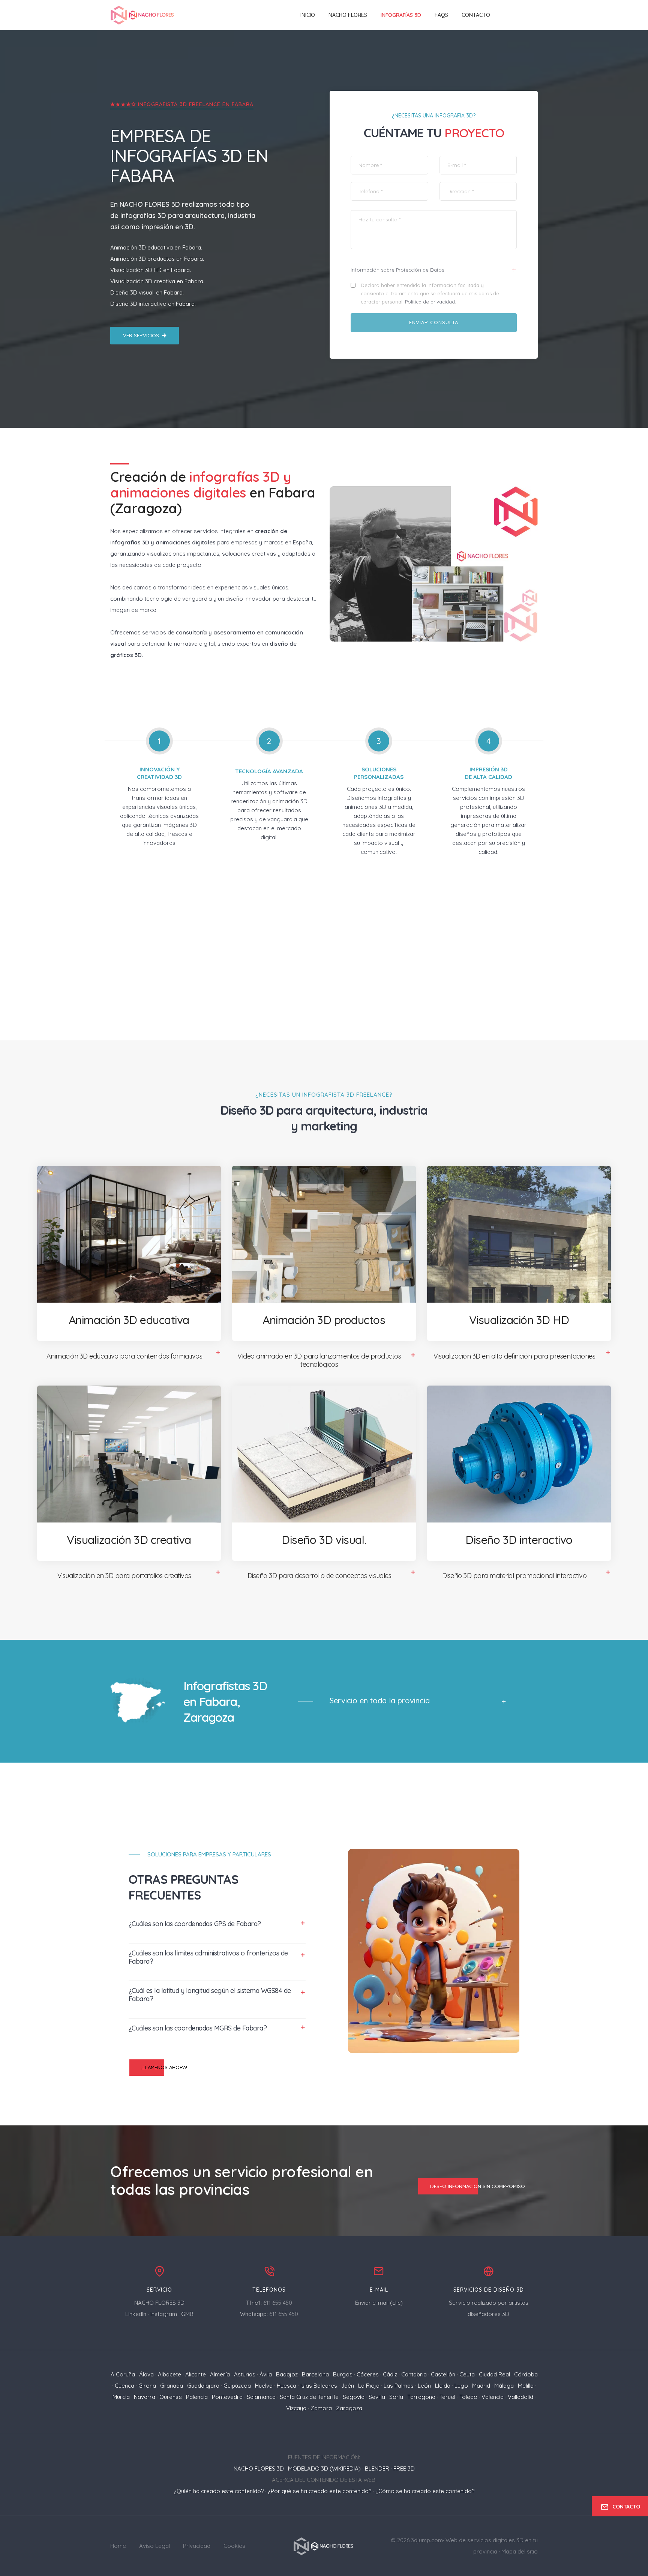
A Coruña (123, 2374)
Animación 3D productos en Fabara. (157, 259)
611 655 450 (278, 2303)
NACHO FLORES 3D (150, 204)
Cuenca (124, 2386)
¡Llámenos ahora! (164, 2067)
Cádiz (390, 2374)
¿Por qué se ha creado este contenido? (319, 2491)
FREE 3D (404, 2469)
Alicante (196, 2374)
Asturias (245, 2374)
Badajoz (287, 2374)
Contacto (476, 15)
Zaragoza (349, 2408)
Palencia (197, 2397)
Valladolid (520, 2397)
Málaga (504, 2386)
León (424, 2386)
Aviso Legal (154, 2546)
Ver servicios (141, 335)
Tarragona (421, 2397)
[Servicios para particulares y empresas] (324, 2545)
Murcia (121, 2397)
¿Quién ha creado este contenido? (219, 2491)
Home (118, 2546)
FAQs (441, 15)
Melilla (526, 2386)
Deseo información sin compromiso (478, 2186)
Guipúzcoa (237, 2386)
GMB (187, 2314)
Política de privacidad (430, 302)
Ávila (266, 2374)
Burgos (343, 2374)
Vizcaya (296, 2408)
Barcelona (315, 2374)
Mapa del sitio (520, 2551)
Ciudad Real (494, 2374)
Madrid (481, 2386)
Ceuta (467, 2374)
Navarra (145, 2397)
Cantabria (414, 2374)
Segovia (354, 2397)
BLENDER (377, 2469)
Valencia (493, 2397)
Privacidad (197, 2546)
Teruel (447, 2397)
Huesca (286, 2386)
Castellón (443, 2374)
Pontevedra (227, 2397)
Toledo (468, 2397)
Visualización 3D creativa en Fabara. (157, 281)
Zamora (321, 2408)
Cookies (234, 2546)
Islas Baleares (319, 2386)
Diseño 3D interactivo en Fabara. (153, 304)
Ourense (171, 2397)
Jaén (348, 2386)
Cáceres (368, 2374)
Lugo (461, 2386)
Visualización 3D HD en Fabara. (151, 270)
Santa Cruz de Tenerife (309, 2397)
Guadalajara (203, 2386)
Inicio (308, 15)
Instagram (164, 2314)
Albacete (169, 2374)
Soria (396, 2397)
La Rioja (369, 2386)
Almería (220, 2374)
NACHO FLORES (348, 15)
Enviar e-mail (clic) (379, 2303)
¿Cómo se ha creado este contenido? (425, 2491)
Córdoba (526, 2374)
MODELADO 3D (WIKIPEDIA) (324, 2469)
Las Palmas (399, 2386)
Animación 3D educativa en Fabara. (156, 247)
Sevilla (377, 2397)
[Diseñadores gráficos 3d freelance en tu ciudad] (143, 15)
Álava (146, 2374)
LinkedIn (136, 2314)
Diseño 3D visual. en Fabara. (147, 292)
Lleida (443, 2386)
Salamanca (261, 2397)
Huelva (264, 2386)
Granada (172, 2386)
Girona (147, 2386)
